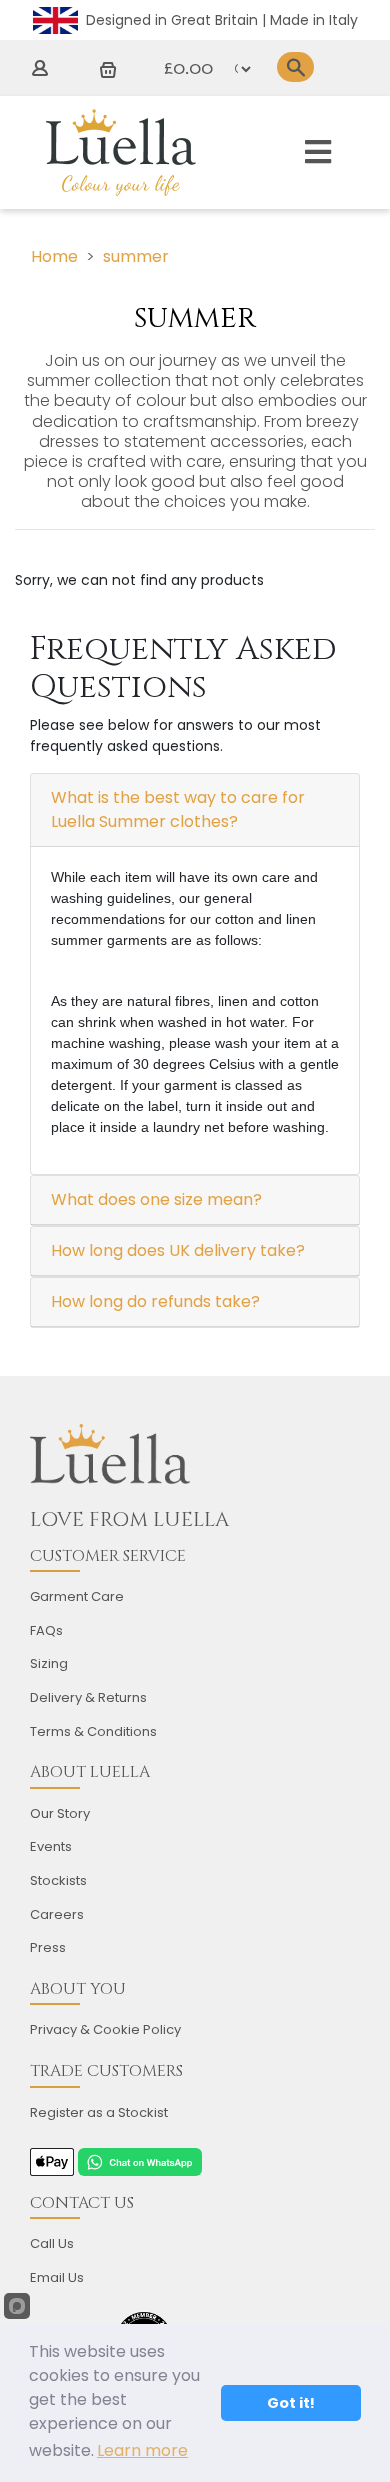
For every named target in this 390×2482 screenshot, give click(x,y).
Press (48, 1947)
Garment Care (77, 1596)
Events (51, 1846)
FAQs (46, 1630)
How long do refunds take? (155, 1301)
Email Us (57, 2277)
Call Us (52, 2243)
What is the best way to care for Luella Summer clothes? (178, 809)
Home (54, 256)
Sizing (49, 1663)
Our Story (60, 1813)
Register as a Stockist (99, 2112)
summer (136, 256)
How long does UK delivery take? (178, 1250)
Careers (57, 1914)
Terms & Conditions (93, 1731)
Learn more (142, 2450)
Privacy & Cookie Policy (105, 2029)
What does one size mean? (156, 1199)
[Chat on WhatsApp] (140, 2161)
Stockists (58, 1880)
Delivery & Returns (88, 1697)
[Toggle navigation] (318, 152)
